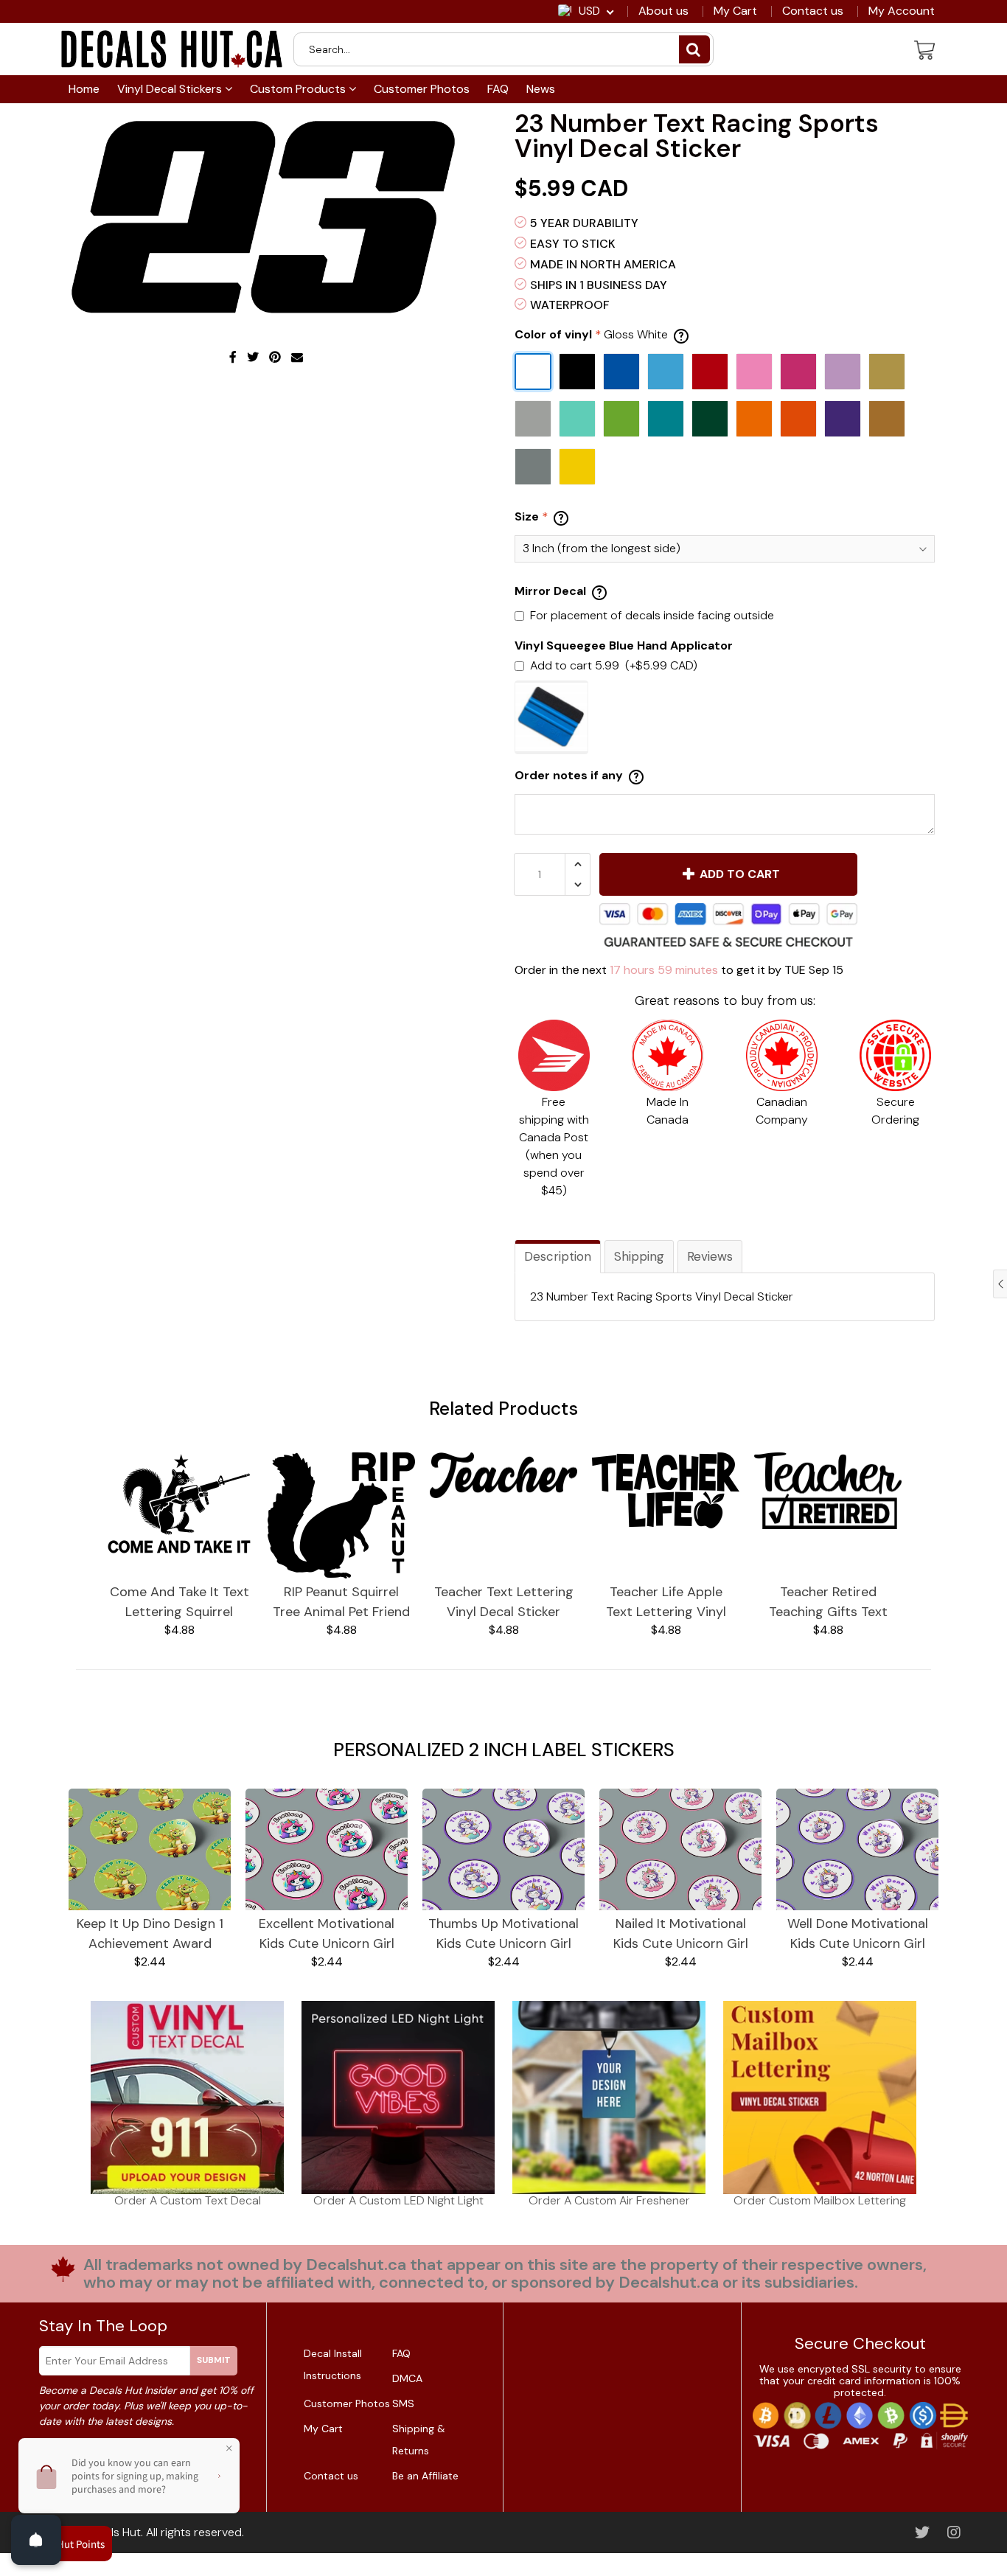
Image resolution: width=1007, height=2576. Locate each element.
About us (663, 11)
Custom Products (299, 89)
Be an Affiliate (425, 2476)
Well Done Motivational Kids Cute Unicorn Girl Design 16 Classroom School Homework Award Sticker (857, 1934)
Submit (214, 2360)
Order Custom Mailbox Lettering (820, 2200)
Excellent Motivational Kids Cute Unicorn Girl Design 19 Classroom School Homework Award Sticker (327, 1934)
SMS (403, 2403)
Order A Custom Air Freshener (609, 2200)
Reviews (710, 1256)
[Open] (36, 2540)
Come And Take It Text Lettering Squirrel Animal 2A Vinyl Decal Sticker (180, 1602)
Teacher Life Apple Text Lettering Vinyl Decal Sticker (666, 1602)
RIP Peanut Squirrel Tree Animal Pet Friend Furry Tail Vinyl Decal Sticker (341, 1602)
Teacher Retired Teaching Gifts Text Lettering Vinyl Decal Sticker (828, 1602)
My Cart (735, 11)
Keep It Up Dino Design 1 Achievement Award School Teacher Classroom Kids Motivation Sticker (150, 1934)
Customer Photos (422, 89)
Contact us (813, 11)
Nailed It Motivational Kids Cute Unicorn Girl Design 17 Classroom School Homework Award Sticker (680, 1934)
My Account (902, 11)
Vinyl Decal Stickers (171, 89)
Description (558, 1256)
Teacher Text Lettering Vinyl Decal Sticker (504, 1602)
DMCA (407, 2378)
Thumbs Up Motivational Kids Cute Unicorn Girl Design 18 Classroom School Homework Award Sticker (503, 1934)
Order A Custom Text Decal (188, 2200)
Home (84, 89)
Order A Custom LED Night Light (398, 2200)
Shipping (639, 1256)
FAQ (498, 89)
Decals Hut (112, 2532)
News (541, 89)
